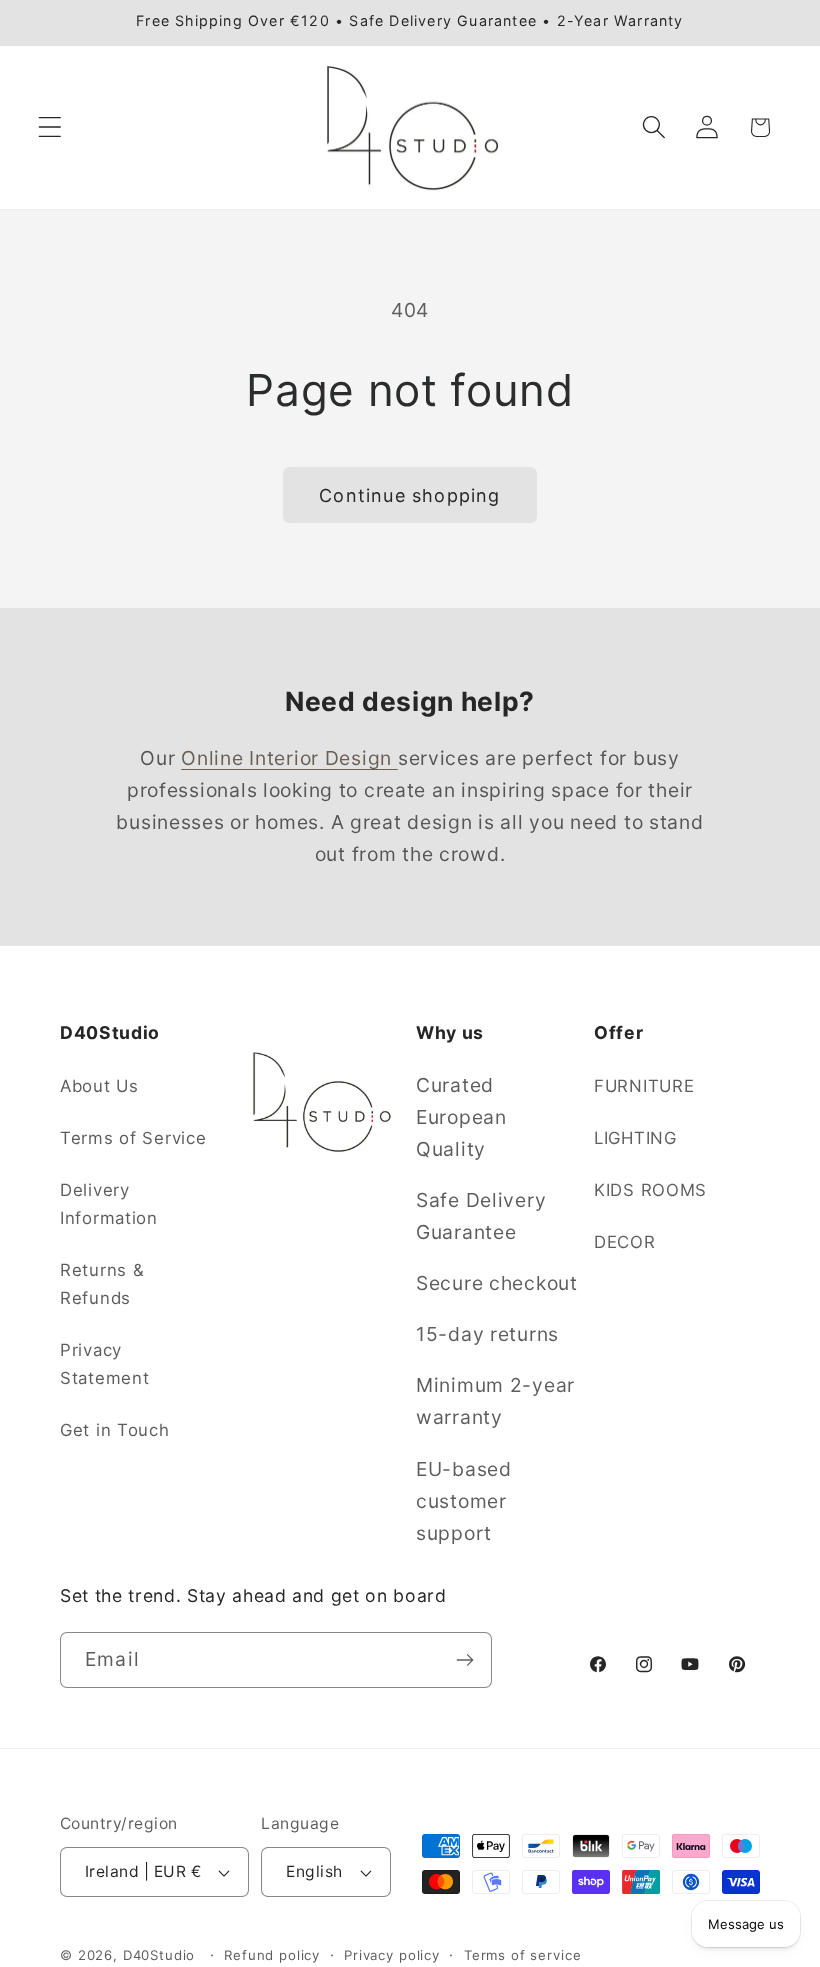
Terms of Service (133, 1138)
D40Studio (159, 1955)
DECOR (625, 1242)
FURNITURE (644, 1086)
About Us (99, 1086)
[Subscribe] (464, 1660)
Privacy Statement (104, 1364)
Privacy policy (392, 1955)
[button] (50, 127)
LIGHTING (635, 1138)
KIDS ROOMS (650, 1190)
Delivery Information (109, 1204)
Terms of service (522, 1955)
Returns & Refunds (102, 1284)
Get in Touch (115, 1430)
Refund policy (272, 1955)
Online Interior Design (289, 758)
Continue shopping (409, 495)
